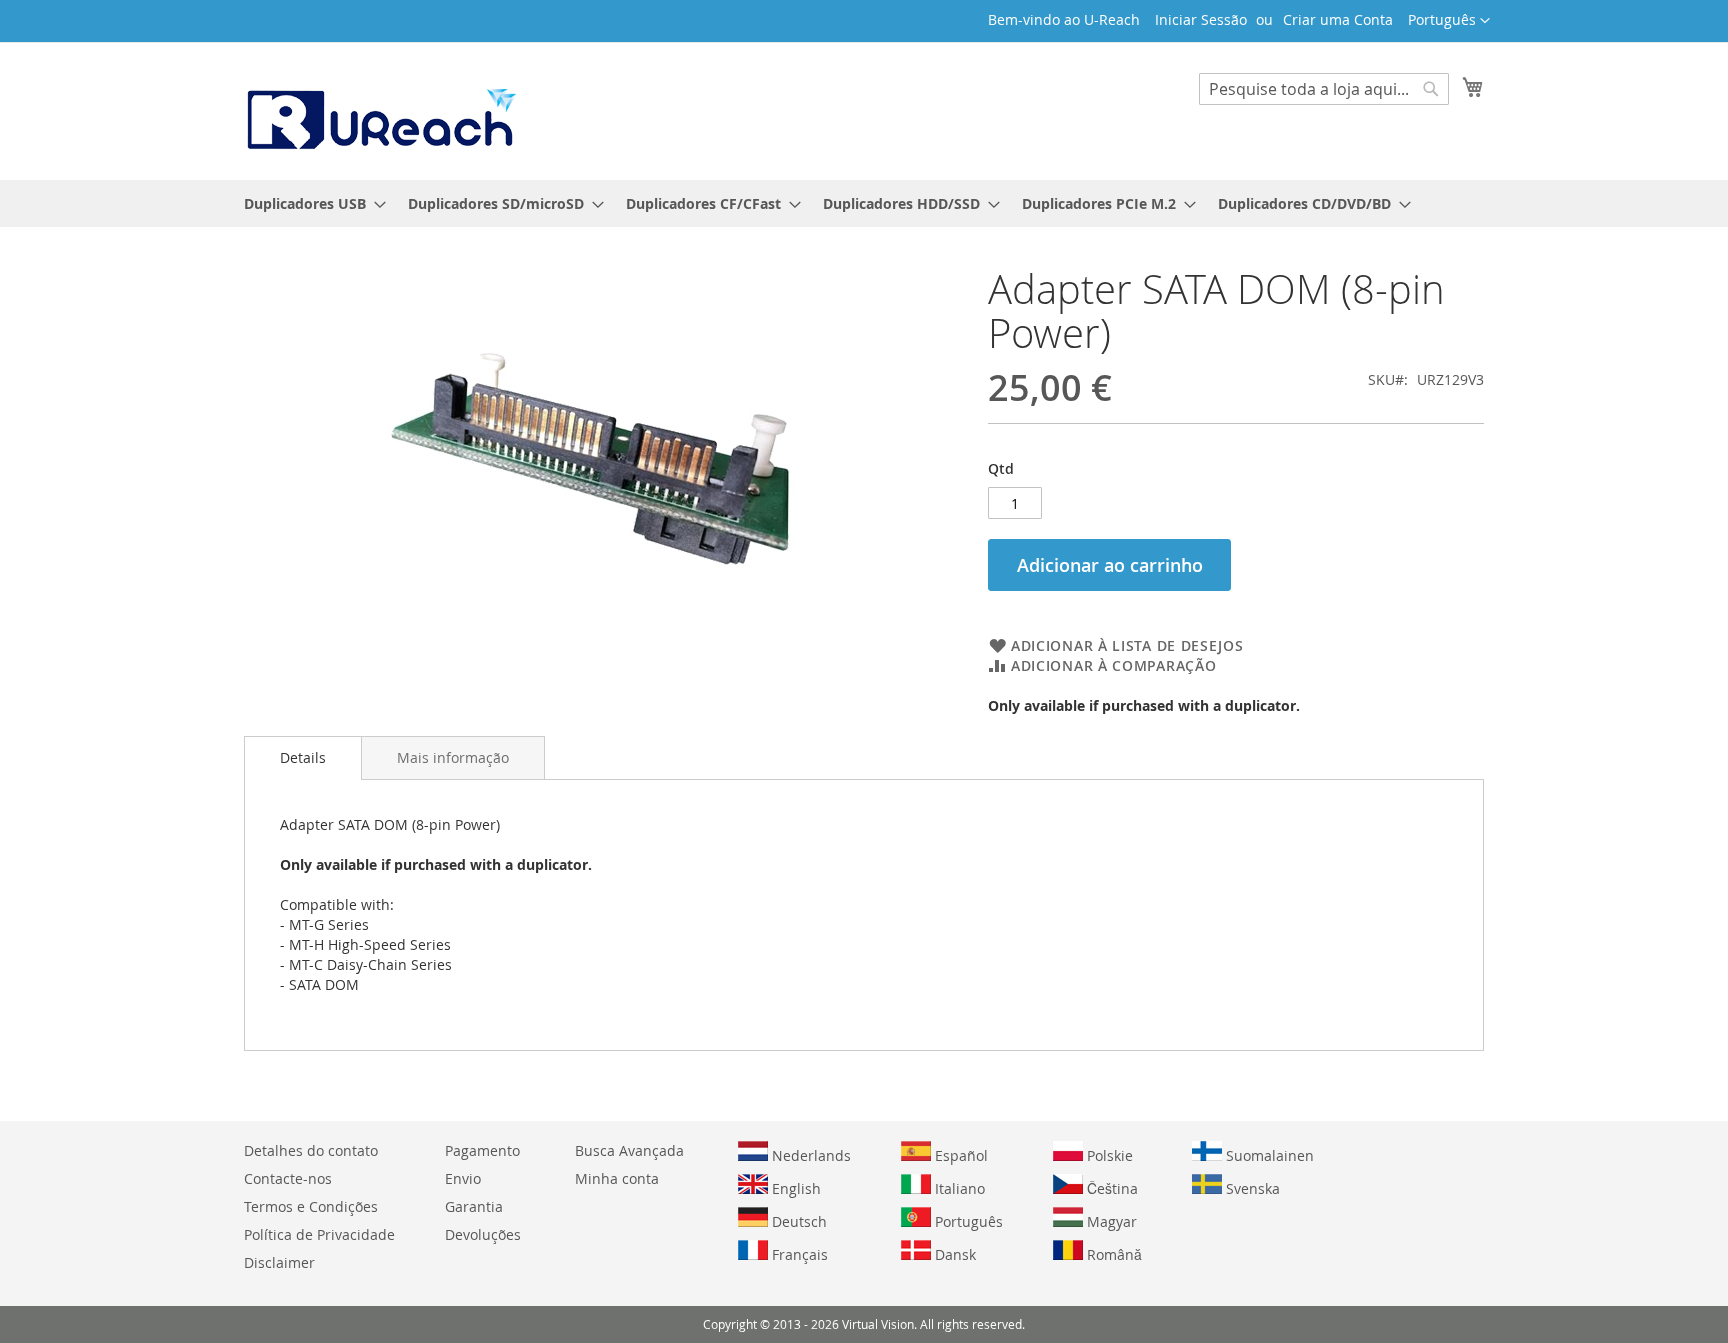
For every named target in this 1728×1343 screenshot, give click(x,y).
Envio (463, 1178)
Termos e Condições (311, 1206)
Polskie (1108, 1155)
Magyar (1110, 1221)
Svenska (1251, 1188)
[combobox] (1324, 89)
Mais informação (453, 757)
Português (967, 1221)
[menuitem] (309, 203)
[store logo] (380, 110)
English (794, 1188)
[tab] (303, 758)
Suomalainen (1268, 1155)
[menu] (864, 203)
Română (1112, 1254)
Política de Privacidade (319, 1234)
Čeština (1110, 1188)
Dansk (953, 1254)
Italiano (958, 1188)
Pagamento (482, 1150)
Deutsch (797, 1221)
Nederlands (809, 1155)
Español (959, 1155)
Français (798, 1254)
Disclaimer (279, 1262)
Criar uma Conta (1338, 19)
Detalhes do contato (311, 1150)
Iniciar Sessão (1201, 19)
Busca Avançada (629, 1150)
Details (303, 757)
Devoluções (483, 1234)
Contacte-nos (288, 1178)
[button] (1449, 21)
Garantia (474, 1206)
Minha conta (617, 1178)
